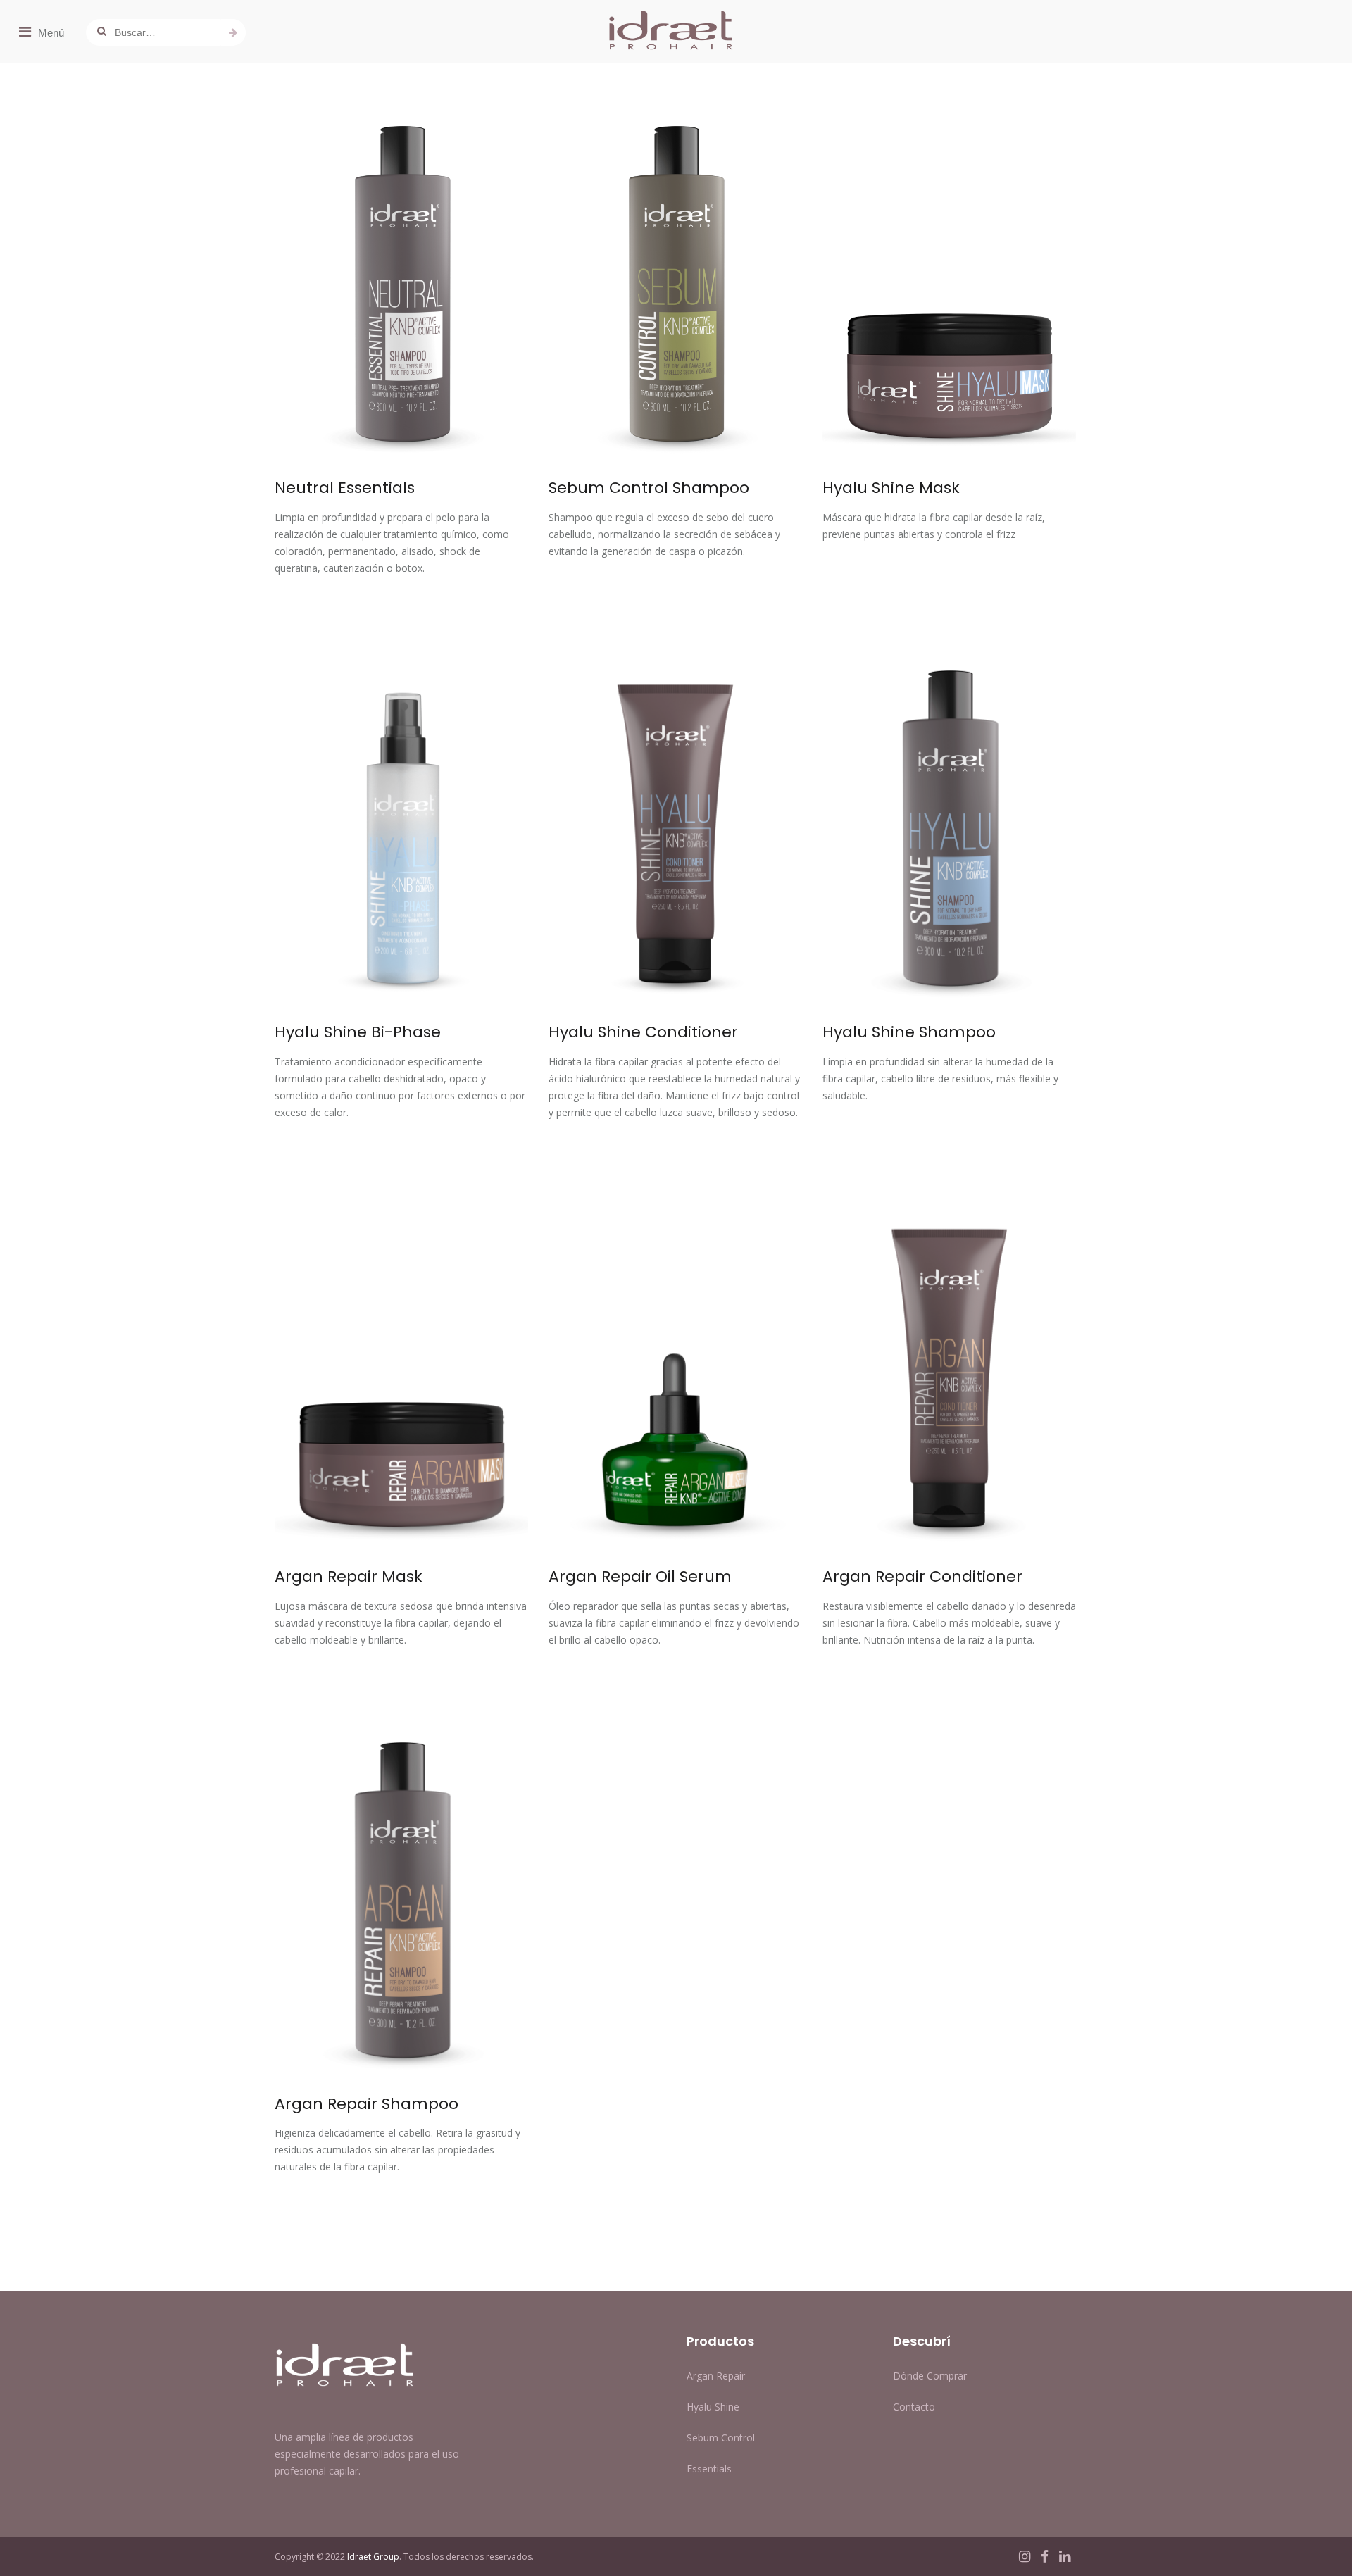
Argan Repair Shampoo (367, 2104)
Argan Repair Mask (349, 1576)
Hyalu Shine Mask (891, 488)
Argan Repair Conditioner (922, 1576)
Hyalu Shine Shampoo (909, 1032)
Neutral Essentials (345, 488)
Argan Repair (716, 2376)
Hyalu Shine (713, 2407)
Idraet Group (373, 2557)
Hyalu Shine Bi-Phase (358, 1032)
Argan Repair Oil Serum (640, 1576)
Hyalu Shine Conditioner (643, 1032)
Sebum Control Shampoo (649, 488)
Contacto (914, 2407)
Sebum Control (721, 2438)
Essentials (709, 2469)
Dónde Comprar (930, 2376)
